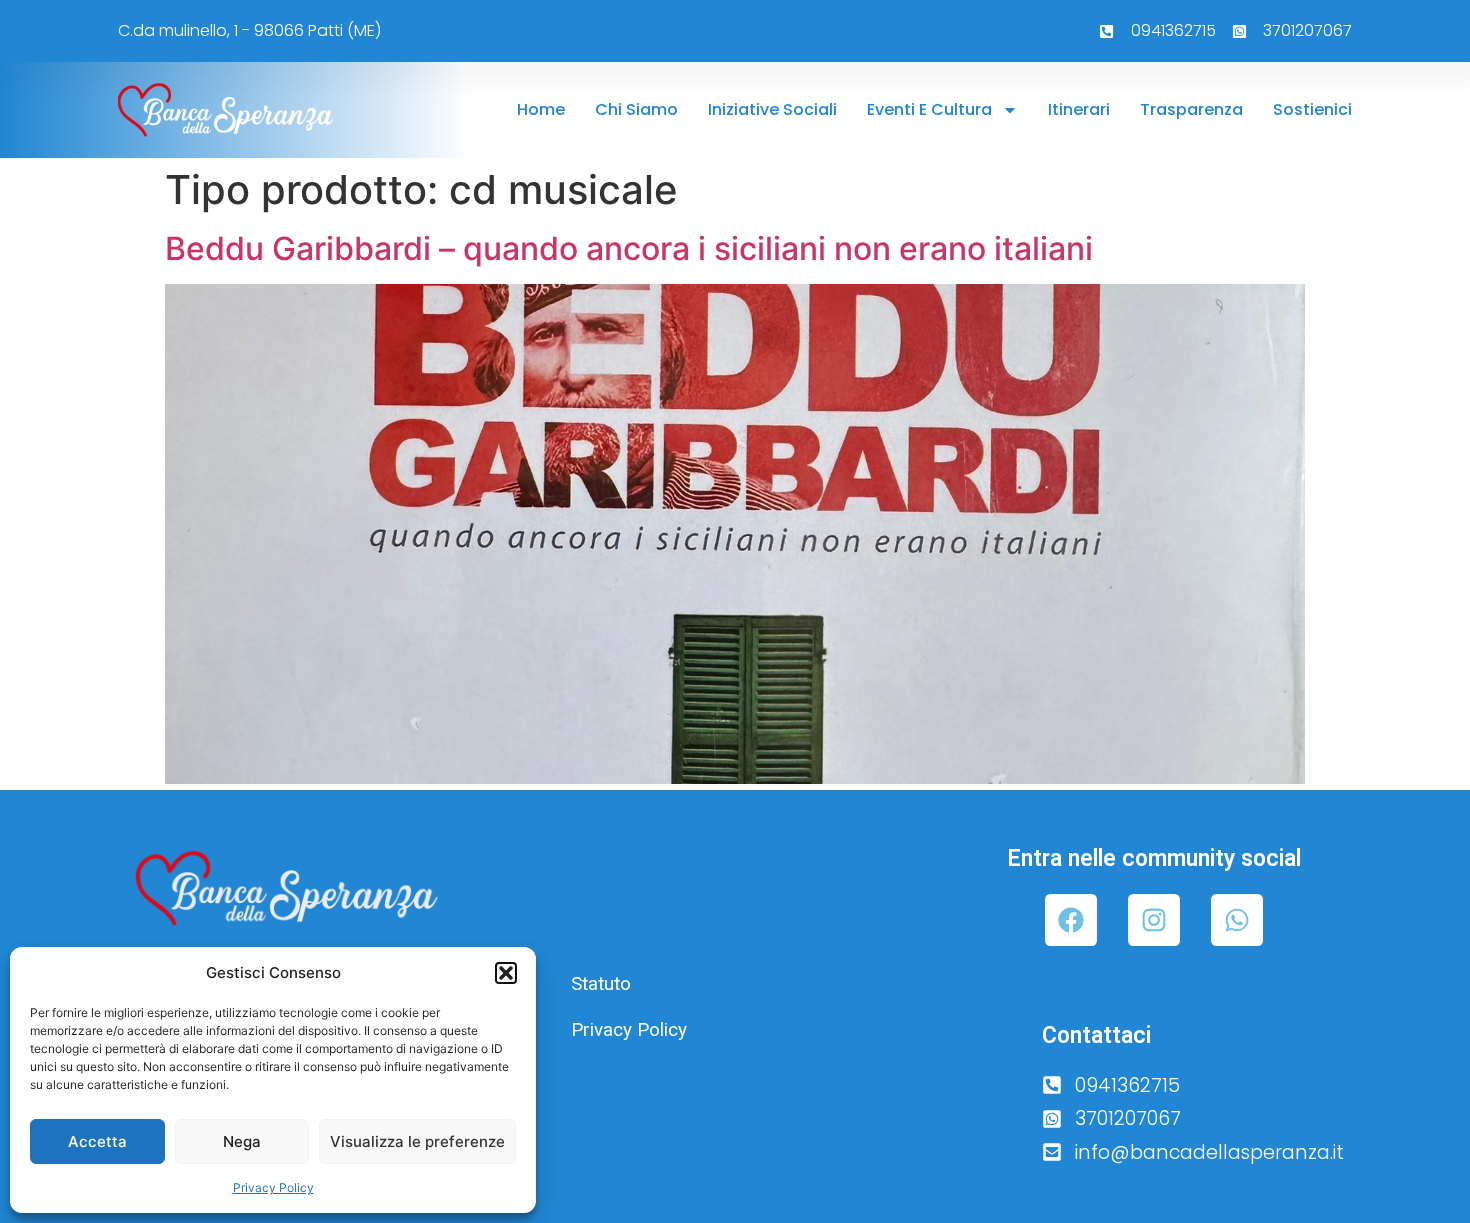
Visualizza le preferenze (417, 1141)
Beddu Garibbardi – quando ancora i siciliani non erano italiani (629, 248)
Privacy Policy (273, 1187)
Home (541, 109)
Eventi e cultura (929, 109)
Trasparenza (1191, 109)
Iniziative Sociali (772, 109)
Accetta (97, 1141)
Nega (242, 1141)
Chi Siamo (636, 109)
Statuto (601, 983)
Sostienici (1312, 109)
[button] (506, 973)
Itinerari (1079, 109)
